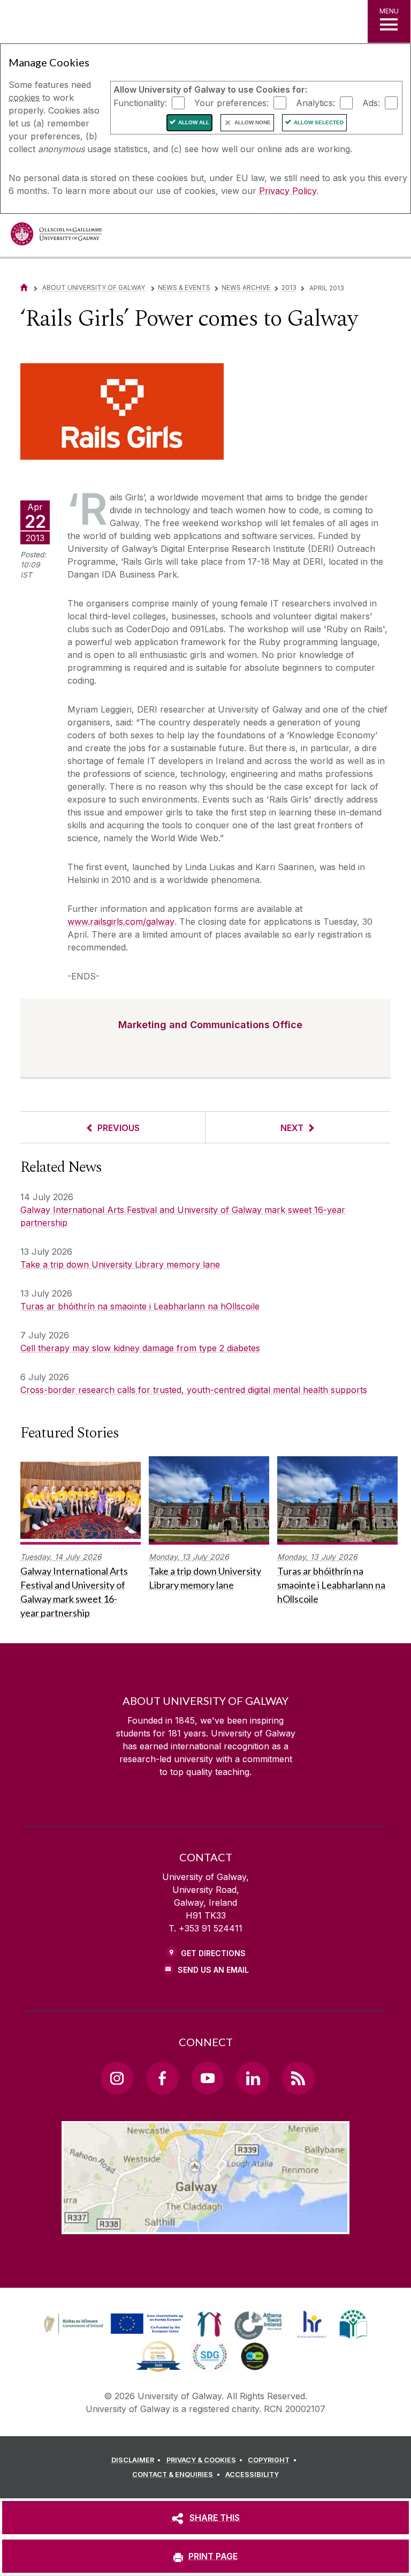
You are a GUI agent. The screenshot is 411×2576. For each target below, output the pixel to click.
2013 (289, 287)
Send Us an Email (213, 1970)
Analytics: (315, 102)
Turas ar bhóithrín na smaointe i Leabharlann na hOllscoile (140, 1306)
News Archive (246, 287)
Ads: (371, 102)
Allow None (253, 122)
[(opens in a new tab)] (115, 2334)
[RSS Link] (298, 2078)
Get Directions (213, 1953)
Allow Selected (319, 122)
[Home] (24, 287)
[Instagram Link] (117, 2078)
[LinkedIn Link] (253, 2078)
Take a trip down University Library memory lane (120, 1264)
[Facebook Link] (162, 2078)
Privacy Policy (288, 191)
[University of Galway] (56, 237)
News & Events (184, 287)
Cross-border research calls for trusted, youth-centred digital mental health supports (194, 1390)
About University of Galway (94, 287)
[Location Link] (205, 2226)
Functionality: (140, 102)
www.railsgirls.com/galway (121, 922)
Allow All (194, 122)
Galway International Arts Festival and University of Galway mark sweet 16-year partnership (183, 1216)
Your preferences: (231, 102)
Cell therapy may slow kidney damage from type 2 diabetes (140, 1348)
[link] (112, 2324)
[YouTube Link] (208, 2078)
